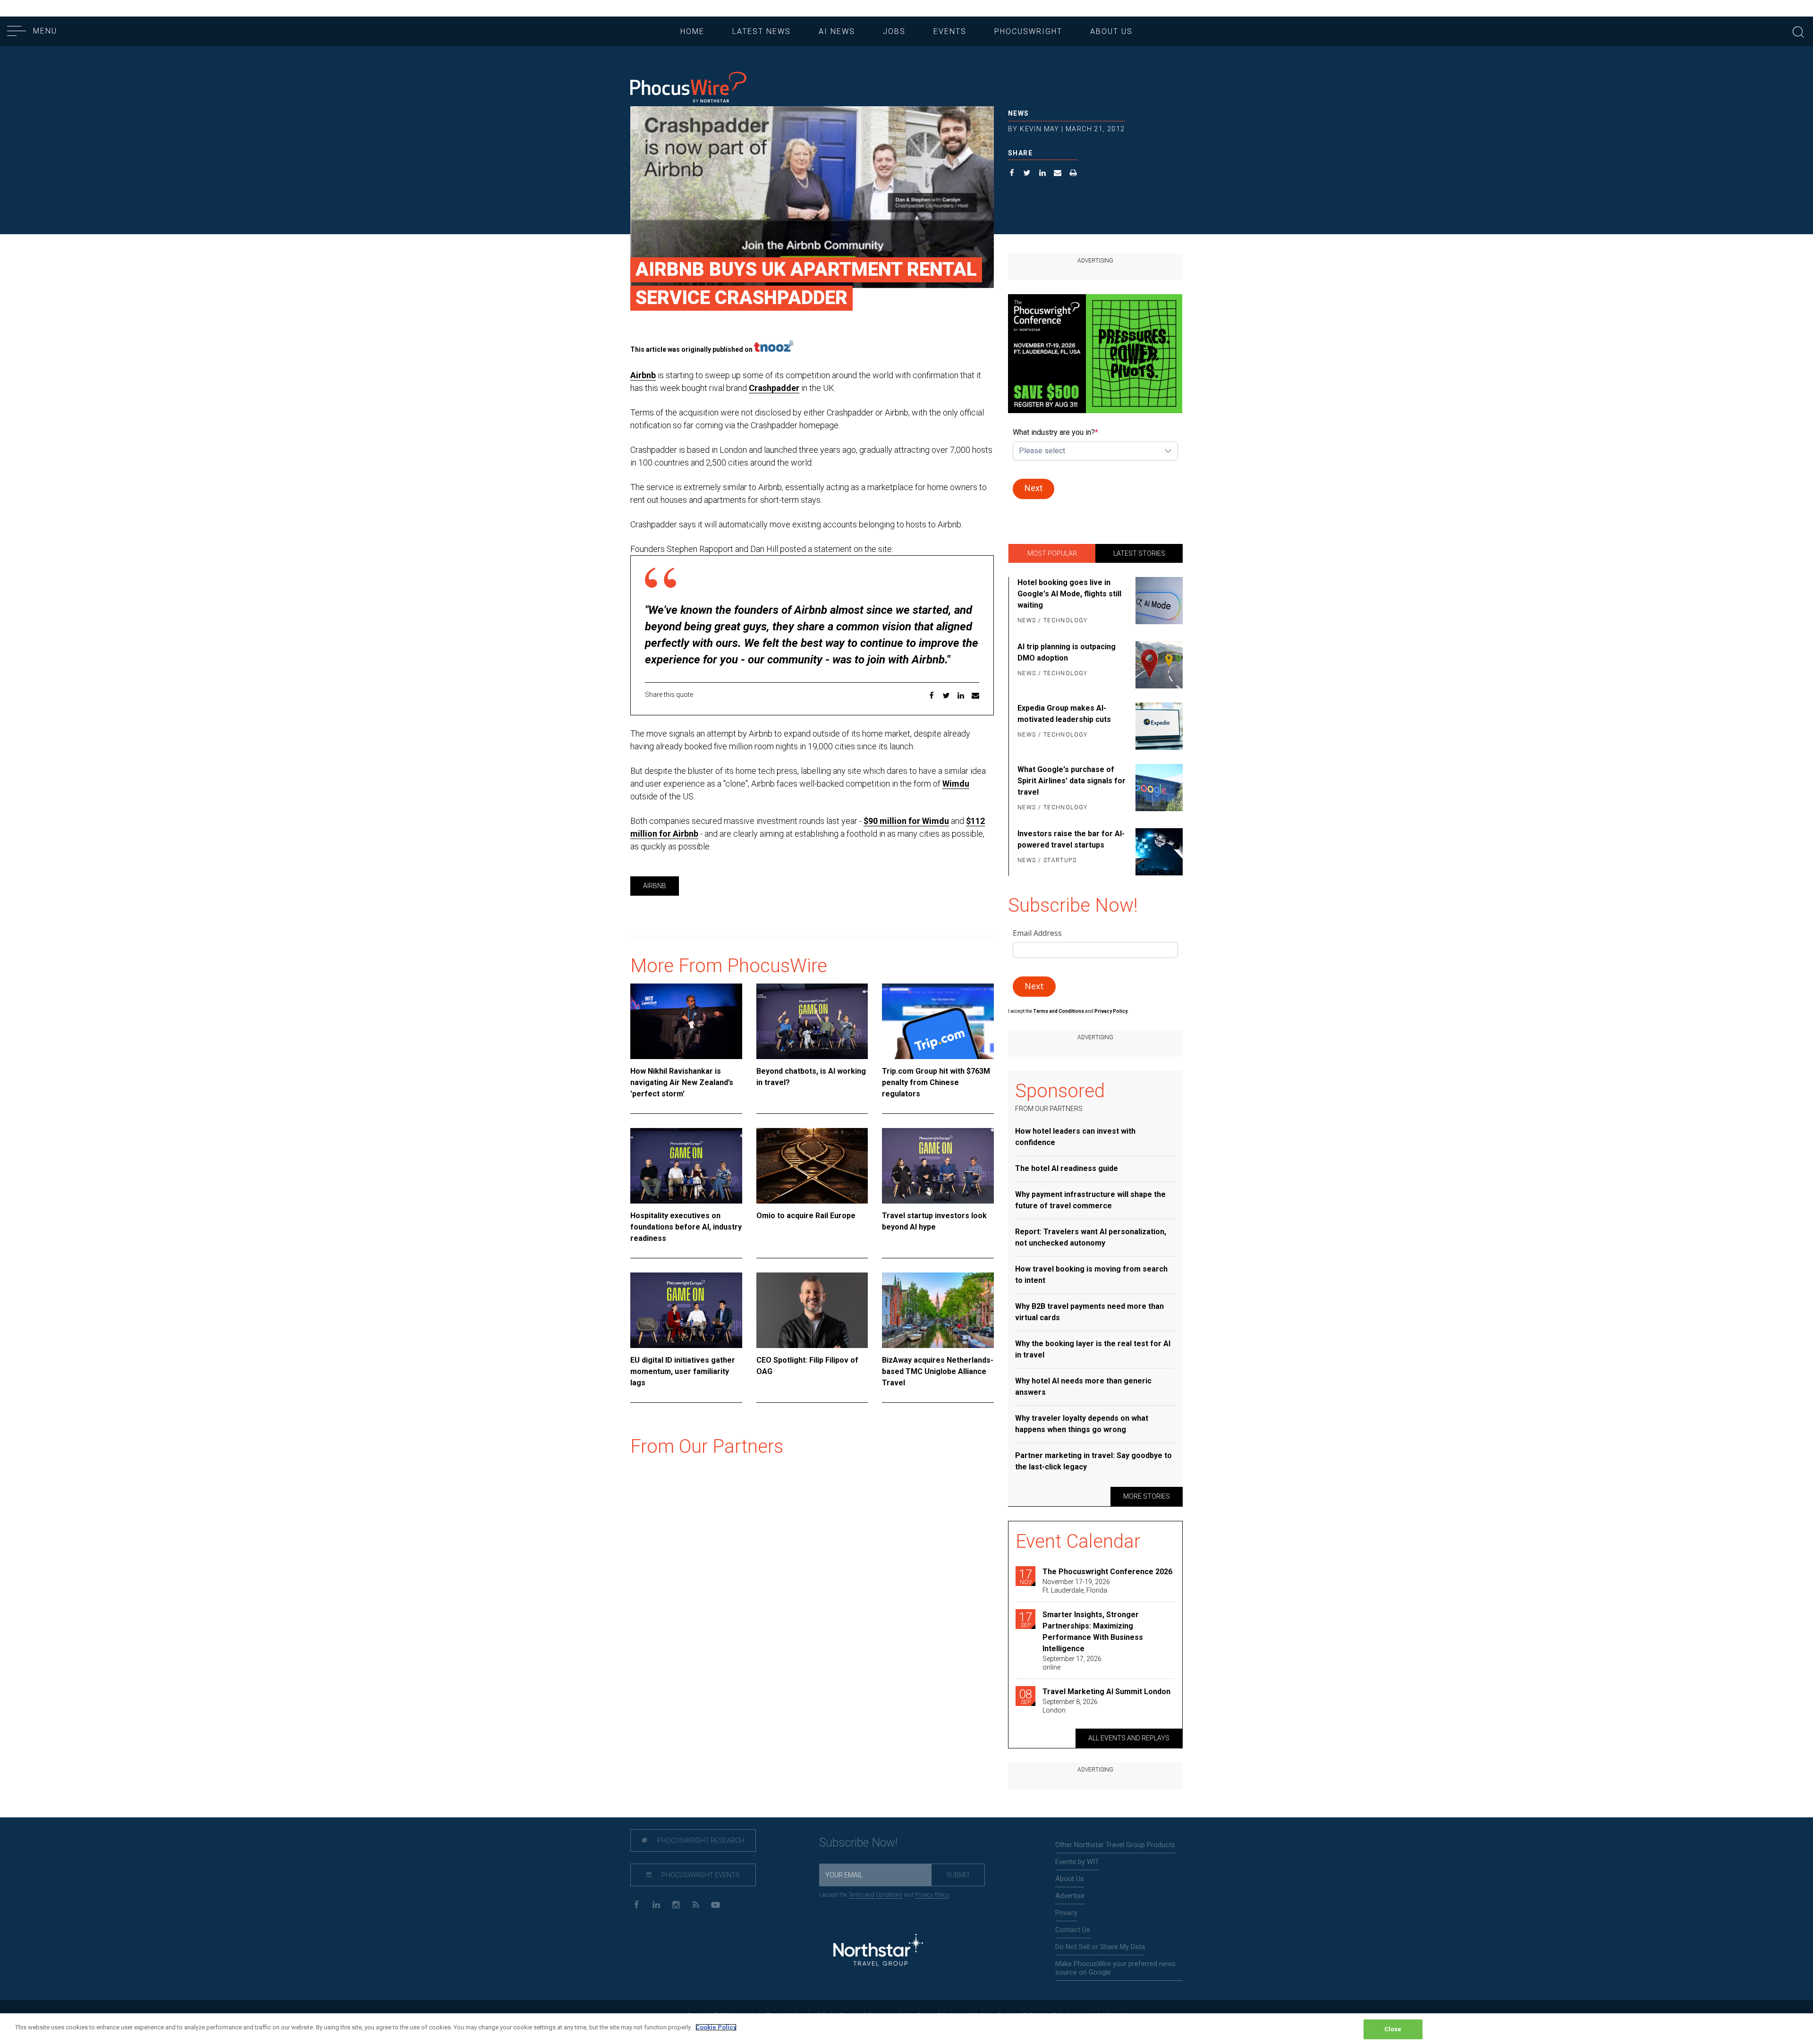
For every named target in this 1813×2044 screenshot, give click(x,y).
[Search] (1798, 31)
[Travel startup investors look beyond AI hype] (938, 1166)
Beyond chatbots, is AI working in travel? (811, 1077)
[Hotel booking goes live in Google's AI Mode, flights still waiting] (1157, 602)
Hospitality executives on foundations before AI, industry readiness (686, 1227)
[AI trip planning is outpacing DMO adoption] (1157, 665)
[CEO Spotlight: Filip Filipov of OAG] (812, 1310)
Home (692, 31)
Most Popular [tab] (1052, 553)
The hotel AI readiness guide (1067, 1168)
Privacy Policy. (1111, 1011)
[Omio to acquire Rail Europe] (812, 1166)
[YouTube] (716, 1904)
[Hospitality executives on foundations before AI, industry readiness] (686, 1166)
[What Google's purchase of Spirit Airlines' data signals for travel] (1157, 789)
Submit (958, 1875)
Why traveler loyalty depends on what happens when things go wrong (1082, 1424)
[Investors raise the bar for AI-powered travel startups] (1157, 852)
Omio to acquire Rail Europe (806, 1216)
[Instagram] (676, 1904)
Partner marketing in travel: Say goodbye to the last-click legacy (1093, 1461)
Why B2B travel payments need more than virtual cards (1089, 1312)
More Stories (1147, 1496)
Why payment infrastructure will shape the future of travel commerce (1090, 1200)
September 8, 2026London (1070, 1706)
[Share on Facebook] (1012, 174)
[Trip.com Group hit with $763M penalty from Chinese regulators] (938, 1021)
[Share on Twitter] (1027, 174)
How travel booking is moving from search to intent (1091, 1275)
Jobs (894, 31)
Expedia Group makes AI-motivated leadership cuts (1064, 714)
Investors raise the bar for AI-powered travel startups (1071, 839)
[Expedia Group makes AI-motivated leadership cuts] (1157, 726)
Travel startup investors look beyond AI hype (934, 1221)
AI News (837, 31)
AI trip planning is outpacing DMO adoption (1067, 652)
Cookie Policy (716, 2027)
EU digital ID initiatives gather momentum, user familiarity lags (683, 1371)
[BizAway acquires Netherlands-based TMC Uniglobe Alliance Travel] (938, 1310)
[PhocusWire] (688, 88)
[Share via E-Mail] (1058, 174)
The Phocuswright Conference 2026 (1107, 1572)
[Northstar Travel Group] (878, 1951)
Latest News (762, 31)
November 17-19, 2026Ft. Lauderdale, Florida (1076, 1586)
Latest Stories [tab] (1139, 553)
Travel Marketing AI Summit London (1106, 1692)
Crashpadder (774, 388)
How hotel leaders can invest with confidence (1075, 1137)
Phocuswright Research (700, 1840)
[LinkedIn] (656, 1904)
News (1019, 113)
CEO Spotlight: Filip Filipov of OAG (807, 1366)
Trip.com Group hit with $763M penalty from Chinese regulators (936, 1082)
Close (1393, 2029)
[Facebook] (636, 1904)
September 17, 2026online (1072, 1663)
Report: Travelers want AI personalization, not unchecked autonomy (1091, 1237)
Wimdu (956, 784)
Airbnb (643, 375)
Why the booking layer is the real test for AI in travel (1093, 1349)
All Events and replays (1129, 1738)
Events (950, 31)
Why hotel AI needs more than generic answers (1083, 1387)
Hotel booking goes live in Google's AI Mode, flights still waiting (1069, 594)
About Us (1111, 31)
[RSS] (696, 1904)
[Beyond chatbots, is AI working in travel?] (812, 1021)
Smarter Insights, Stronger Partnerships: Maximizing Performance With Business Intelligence (1093, 1632)
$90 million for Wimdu (906, 821)
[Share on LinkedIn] (1043, 174)
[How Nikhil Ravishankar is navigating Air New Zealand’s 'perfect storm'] (686, 1021)
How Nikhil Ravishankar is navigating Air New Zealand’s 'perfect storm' (682, 1082)
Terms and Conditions (1059, 1011)
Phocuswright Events (700, 1875)
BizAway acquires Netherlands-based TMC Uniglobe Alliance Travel (938, 1371)
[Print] (1073, 174)
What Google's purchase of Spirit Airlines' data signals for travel (1072, 781)
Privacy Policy (932, 1895)
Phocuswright (1028, 31)
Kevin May (1040, 129)
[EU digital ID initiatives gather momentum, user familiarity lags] (686, 1310)
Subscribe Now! (858, 1843)
